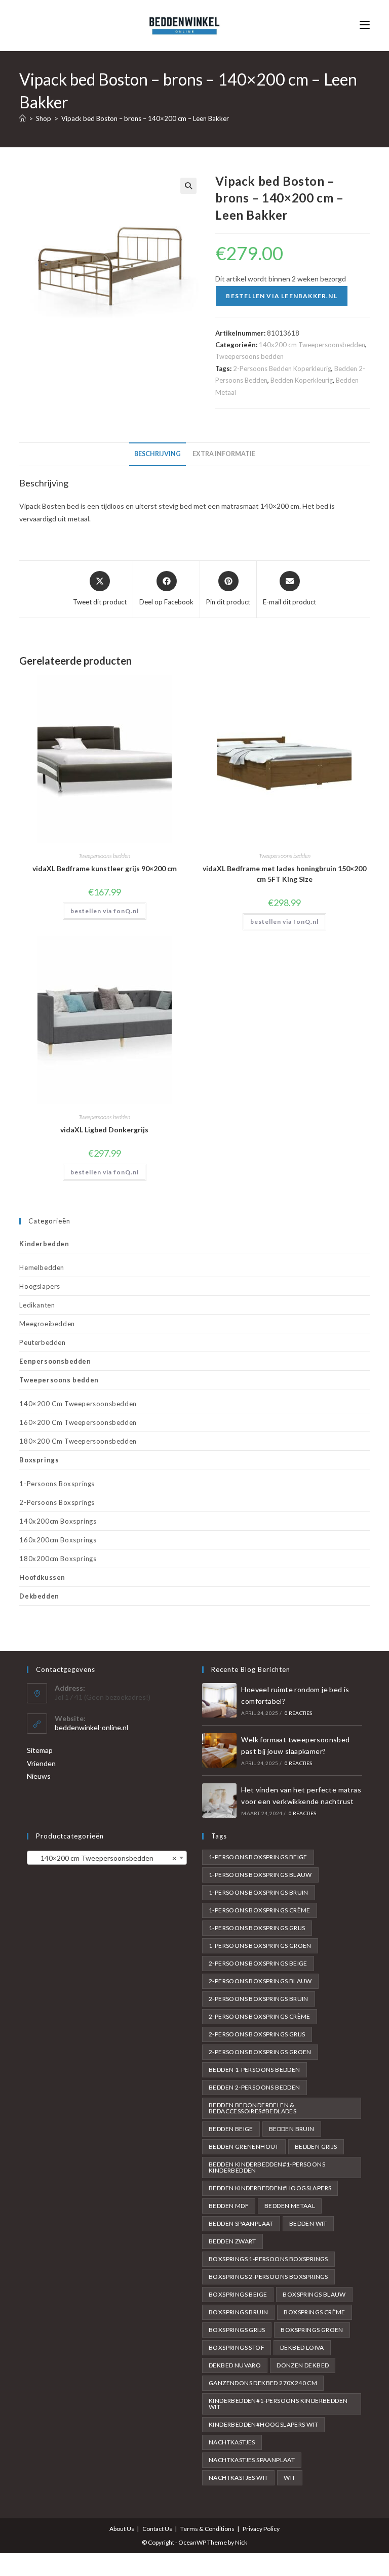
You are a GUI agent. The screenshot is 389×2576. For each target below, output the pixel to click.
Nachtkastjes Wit (238, 2478)
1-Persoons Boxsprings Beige (258, 1857)
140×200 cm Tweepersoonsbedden (78, 1404)
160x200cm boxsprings (58, 1540)
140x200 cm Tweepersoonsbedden (312, 345)
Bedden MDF (229, 2206)
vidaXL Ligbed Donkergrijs (104, 1130)
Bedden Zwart (232, 2241)
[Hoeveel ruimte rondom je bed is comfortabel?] (219, 1700)
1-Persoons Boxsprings (57, 1484)
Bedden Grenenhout (244, 2146)
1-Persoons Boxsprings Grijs (257, 1928)
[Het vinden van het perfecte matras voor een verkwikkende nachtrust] (219, 1801)
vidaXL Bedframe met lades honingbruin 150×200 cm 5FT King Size (284, 874)
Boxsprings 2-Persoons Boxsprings (268, 2277)
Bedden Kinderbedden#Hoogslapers (270, 2188)
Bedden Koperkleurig (302, 380)
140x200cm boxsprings (58, 1521)
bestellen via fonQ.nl (105, 911)
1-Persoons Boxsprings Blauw (260, 1875)
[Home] (23, 118)
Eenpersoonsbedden (55, 1361)
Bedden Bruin (292, 2129)
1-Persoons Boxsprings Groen (260, 1946)
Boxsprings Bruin (238, 2312)
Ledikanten (37, 1305)
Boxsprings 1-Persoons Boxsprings (268, 2259)
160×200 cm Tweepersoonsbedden (78, 1422)
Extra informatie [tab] (224, 454)
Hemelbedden (42, 1267)
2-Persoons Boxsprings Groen (260, 2052)
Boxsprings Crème (314, 2312)
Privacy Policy (261, 2529)
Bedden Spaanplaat (241, 2223)
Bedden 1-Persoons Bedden (255, 2070)
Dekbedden (39, 1596)
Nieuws (39, 1776)
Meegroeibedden (47, 1324)
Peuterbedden (42, 1342)
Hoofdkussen (42, 1577)
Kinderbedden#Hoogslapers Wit (263, 2424)
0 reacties (299, 1713)
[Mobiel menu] (365, 25)
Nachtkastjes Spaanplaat (252, 2460)
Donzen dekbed (303, 2365)
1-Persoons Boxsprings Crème (260, 1910)
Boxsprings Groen (312, 2330)
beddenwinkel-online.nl (91, 1727)
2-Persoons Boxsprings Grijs (257, 2034)
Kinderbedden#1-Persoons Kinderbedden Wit (278, 2404)
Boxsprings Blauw (314, 2294)
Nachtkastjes (232, 2442)
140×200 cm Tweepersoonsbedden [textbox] (104, 1858)
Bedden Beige (231, 2129)
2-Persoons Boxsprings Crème (260, 2016)
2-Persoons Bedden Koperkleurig (282, 369)
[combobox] (107, 1858)
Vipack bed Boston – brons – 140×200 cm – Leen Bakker (145, 118)
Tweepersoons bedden (249, 356)
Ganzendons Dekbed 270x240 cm (263, 2383)
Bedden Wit (308, 2223)
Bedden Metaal (290, 2206)
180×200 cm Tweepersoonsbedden (78, 1441)
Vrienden (41, 1763)
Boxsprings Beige (238, 2294)
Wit (289, 2478)
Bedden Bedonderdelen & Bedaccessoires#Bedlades (252, 2108)
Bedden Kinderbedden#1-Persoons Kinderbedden (267, 2167)
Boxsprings (39, 1460)
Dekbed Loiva (302, 2347)
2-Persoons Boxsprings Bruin (259, 1999)
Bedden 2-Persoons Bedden (255, 2087)
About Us (122, 2529)
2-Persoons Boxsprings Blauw (260, 1981)
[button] (188, 186)
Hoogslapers (40, 1286)
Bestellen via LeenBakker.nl (281, 296)
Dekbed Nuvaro (235, 2365)
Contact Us (157, 2529)
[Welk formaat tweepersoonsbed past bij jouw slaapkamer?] (219, 1750)
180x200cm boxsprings (58, 1559)
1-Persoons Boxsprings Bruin (259, 1892)
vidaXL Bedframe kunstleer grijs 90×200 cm (105, 868)
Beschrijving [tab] (158, 454)
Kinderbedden (44, 1244)
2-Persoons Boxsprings (57, 1502)
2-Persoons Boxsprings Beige (258, 1963)
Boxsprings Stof (237, 2347)
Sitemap (40, 1750)
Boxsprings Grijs (237, 2330)
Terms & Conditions (207, 2529)
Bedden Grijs (316, 2146)
